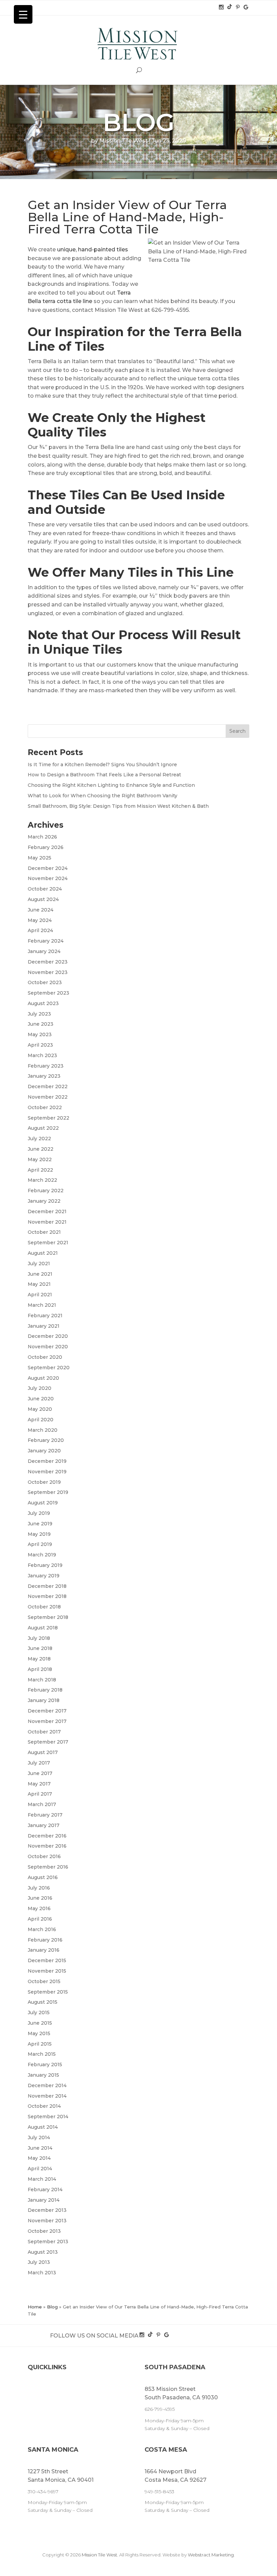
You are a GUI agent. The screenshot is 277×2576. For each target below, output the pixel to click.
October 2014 (44, 2106)
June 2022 (41, 1149)
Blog (52, 2307)
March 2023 (42, 1055)
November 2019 (47, 1472)
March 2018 (42, 1680)
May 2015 (39, 2033)
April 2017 (40, 1794)
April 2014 (40, 2169)
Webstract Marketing (211, 2555)
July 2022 (39, 1139)
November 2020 (48, 1347)
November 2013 (47, 2221)
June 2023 (41, 1024)
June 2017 (40, 1773)
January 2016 (44, 1950)
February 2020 (46, 1440)
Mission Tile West (123, 141)
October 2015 (44, 1981)
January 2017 (44, 1825)
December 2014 (47, 2085)
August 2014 (43, 2127)
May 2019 (39, 1534)
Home (35, 2307)
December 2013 (47, 2210)
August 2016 (43, 1877)
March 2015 (42, 2054)
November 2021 (47, 1222)
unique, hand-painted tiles (93, 249)
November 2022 (48, 1097)
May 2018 (39, 1659)
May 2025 (40, 858)
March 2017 (42, 1804)
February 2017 (45, 1815)
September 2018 (48, 1617)
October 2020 (45, 1357)
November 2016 (47, 1846)
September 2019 (48, 1492)
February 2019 (45, 1565)
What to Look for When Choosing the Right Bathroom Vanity (103, 796)
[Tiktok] (230, 7)
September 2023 (48, 993)
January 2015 (43, 2075)
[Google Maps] (246, 7)
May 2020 (40, 1409)
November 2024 (48, 878)
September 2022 (48, 1118)
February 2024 (46, 941)
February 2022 (46, 1191)
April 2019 (40, 1544)
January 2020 (44, 1451)
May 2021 (39, 1284)
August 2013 (43, 2252)
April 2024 (40, 930)
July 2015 (39, 2012)
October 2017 (44, 1732)
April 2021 (40, 1295)
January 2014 (44, 2200)
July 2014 (39, 2137)
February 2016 (45, 1940)
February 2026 (46, 847)
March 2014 (42, 2179)
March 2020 (43, 1430)
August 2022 (43, 1128)
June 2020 (41, 1399)
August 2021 (43, 1253)
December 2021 (47, 1211)
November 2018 (47, 1596)
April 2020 (41, 1420)
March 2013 (42, 2273)
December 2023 (48, 962)
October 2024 (45, 889)
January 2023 (44, 1076)
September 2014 (48, 2117)
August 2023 (43, 1003)
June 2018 (40, 1648)
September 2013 (48, 2242)
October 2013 (44, 2231)
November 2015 (47, 1971)
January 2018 (44, 1700)
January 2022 (44, 1201)
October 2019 (44, 1482)
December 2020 (48, 1336)
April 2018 (40, 1669)
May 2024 (40, 920)
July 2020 (40, 1388)
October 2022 (45, 1107)
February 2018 (45, 1690)
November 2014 (47, 2096)
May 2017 (39, 1784)
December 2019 (47, 1461)
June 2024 (41, 910)
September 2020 (49, 1368)
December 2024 (48, 868)
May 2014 (39, 2158)
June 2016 (40, 1898)
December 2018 (47, 1586)
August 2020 (43, 1378)
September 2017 (48, 1742)
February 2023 (46, 1066)
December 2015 (47, 1960)
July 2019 (39, 1513)
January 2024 (44, 951)
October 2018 (44, 1607)
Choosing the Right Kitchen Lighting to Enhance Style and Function (111, 785)
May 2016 (39, 1908)
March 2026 (42, 837)
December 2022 (48, 1086)
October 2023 (45, 982)
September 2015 (48, 1992)
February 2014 (45, 2190)
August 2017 (43, 1752)
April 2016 (40, 1919)
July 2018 (39, 1638)
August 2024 (43, 899)
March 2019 (42, 1555)
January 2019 (44, 1576)
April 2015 (40, 2044)
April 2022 (40, 1170)
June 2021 (40, 1274)
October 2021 (44, 1232)
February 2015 (45, 2065)
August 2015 (43, 2002)
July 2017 (39, 1763)
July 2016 (39, 1888)
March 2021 (42, 1305)
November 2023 (48, 972)
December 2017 (47, 1711)
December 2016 (47, 1836)
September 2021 (48, 1243)
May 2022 (40, 1159)
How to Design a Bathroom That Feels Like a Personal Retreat (104, 775)
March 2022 (42, 1180)
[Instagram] (222, 7)
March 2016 (42, 1929)
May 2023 (40, 1034)
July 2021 (39, 1264)
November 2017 (47, 1721)
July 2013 (39, 2262)
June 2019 (40, 1524)
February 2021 (45, 1316)
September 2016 (48, 1867)
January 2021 (44, 1326)
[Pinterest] (238, 7)
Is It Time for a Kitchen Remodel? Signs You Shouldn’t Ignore (102, 765)
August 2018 (43, 1628)
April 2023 (40, 1045)
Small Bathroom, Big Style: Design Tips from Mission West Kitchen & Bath (118, 806)
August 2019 (43, 1503)
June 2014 (40, 2148)
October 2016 (44, 1856)
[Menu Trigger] (23, 14)
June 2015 (40, 2023)
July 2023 (39, 1014)
